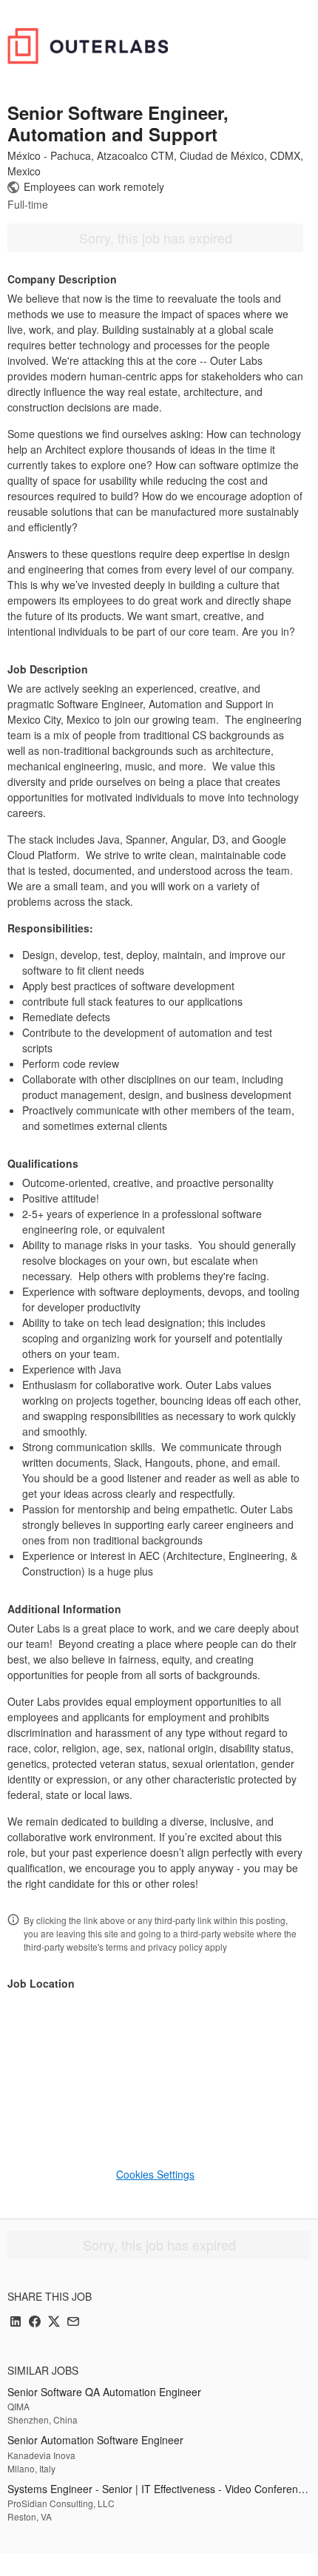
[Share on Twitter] (54, 2323)
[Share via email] (73, 2323)
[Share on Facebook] (35, 2323)
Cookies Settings (155, 2174)
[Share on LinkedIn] (16, 2323)
